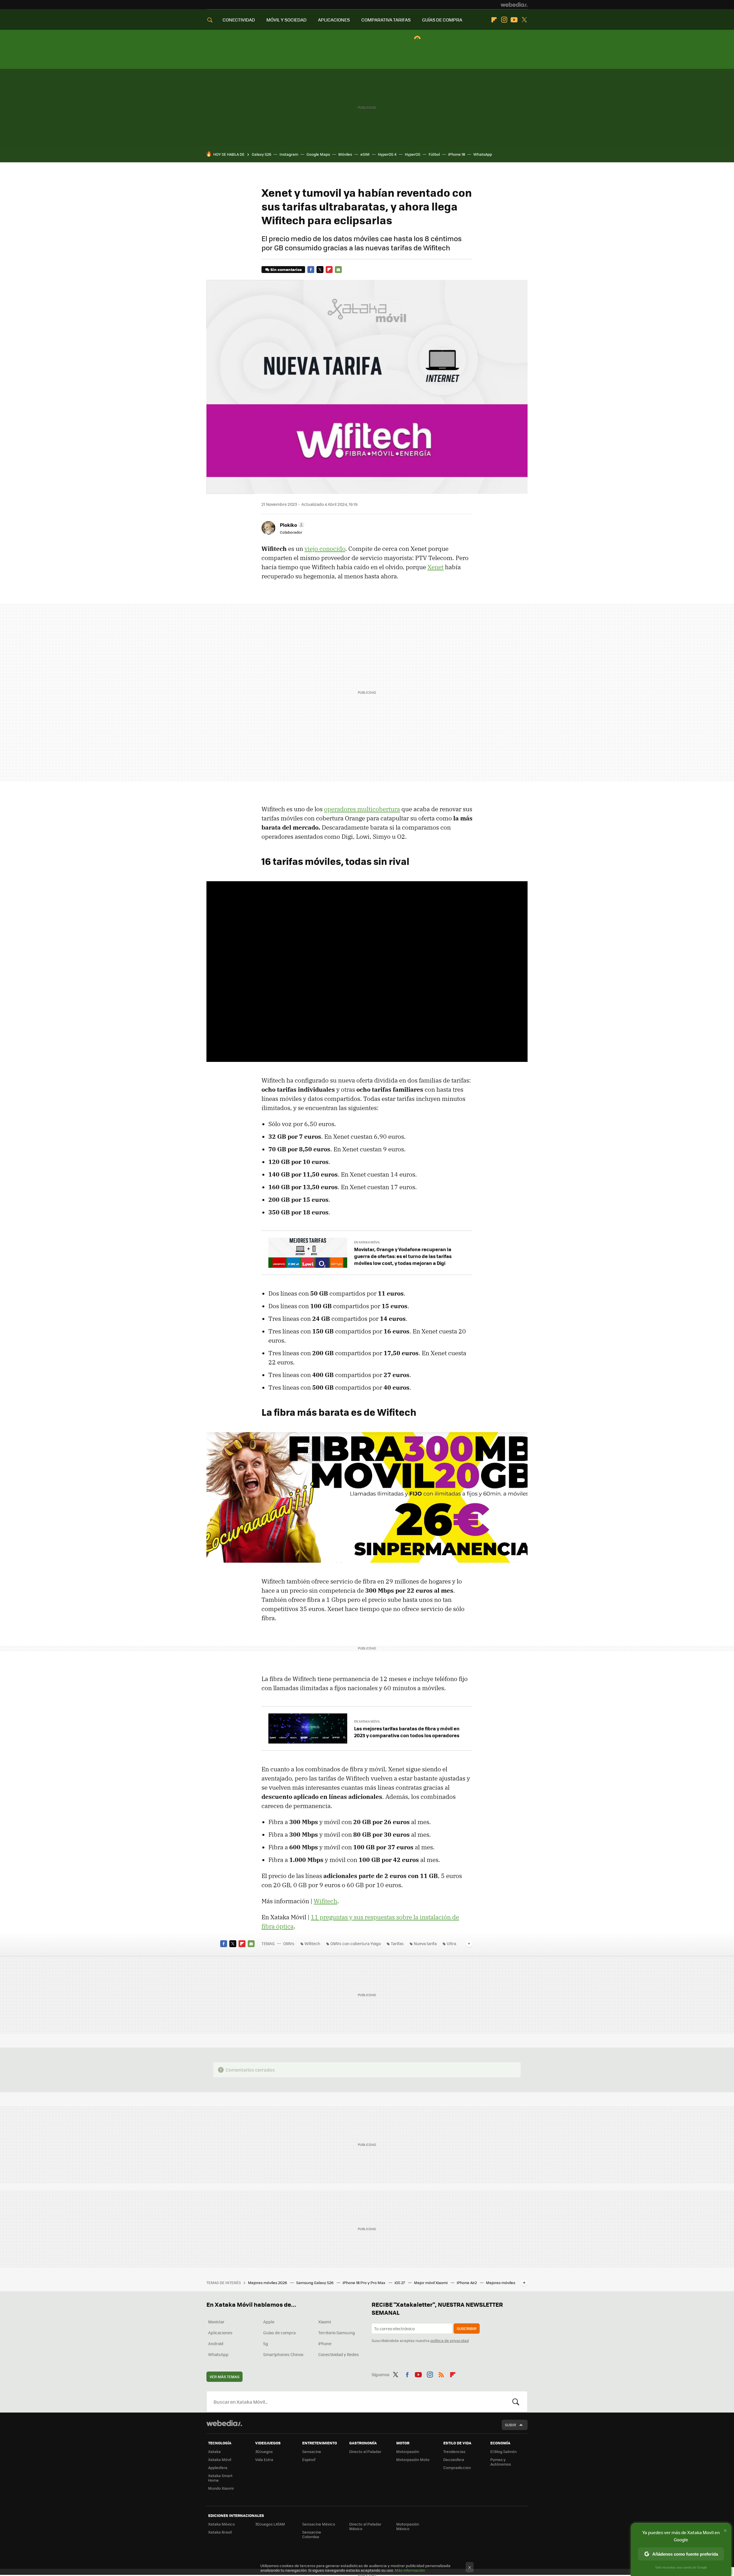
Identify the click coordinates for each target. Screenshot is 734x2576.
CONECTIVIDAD (239, 20)
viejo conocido (325, 549)
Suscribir (467, 2328)
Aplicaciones (220, 2333)
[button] (291, 525)
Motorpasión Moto (413, 2459)
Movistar (216, 2322)
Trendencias (454, 2451)
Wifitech (325, 1901)
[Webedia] (514, 5)
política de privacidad (450, 2340)
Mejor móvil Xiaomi (431, 2282)
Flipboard (494, 20)
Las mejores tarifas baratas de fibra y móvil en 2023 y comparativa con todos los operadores (407, 1732)
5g (266, 2343)
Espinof (309, 2459)
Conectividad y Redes (339, 2354)
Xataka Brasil (220, 2532)
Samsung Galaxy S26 (315, 2282)
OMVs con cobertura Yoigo (356, 1943)
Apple (269, 2322)
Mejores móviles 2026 (268, 2282)
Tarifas (397, 1943)
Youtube (514, 20)
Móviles (345, 154)
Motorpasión (408, 2451)
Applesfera (218, 2467)
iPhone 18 (457, 154)
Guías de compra (279, 2333)
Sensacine (312, 2451)
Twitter (524, 20)
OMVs (289, 1943)
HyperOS (413, 154)
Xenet (436, 567)
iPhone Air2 (467, 2282)
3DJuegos (264, 2451)
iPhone (325, 2343)
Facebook (311, 270)
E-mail (338, 270)
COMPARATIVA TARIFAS (386, 20)
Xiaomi (325, 2322)
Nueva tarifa (425, 1943)
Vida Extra (264, 2459)
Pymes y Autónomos (501, 2462)
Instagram (504, 20)
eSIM (365, 154)
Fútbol (434, 154)
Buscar (516, 2402)
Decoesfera (454, 2459)
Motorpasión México (408, 2526)
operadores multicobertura (362, 809)
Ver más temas (225, 2377)
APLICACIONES (334, 20)
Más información (410, 2570)
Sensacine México (319, 2524)
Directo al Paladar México (365, 2526)
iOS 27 (400, 2282)
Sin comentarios (286, 269)
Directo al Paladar (365, 2451)
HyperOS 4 (387, 154)
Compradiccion (457, 2467)
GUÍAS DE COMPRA (442, 20)
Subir (511, 2425)
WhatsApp (483, 154)
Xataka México (221, 2524)
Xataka (214, 2451)
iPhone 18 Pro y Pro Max (364, 2282)
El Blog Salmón (503, 2451)
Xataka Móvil (220, 2459)
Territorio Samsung (337, 2333)
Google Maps (318, 154)
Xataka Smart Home (220, 2478)
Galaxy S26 (261, 154)
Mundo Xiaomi (221, 2488)
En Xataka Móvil (367, 1242)
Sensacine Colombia (312, 2534)
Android (216, 2343)
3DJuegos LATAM (270, 2524)
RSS (441, 2374)
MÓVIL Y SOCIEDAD (286, 20)
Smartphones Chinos (283, 2354)
